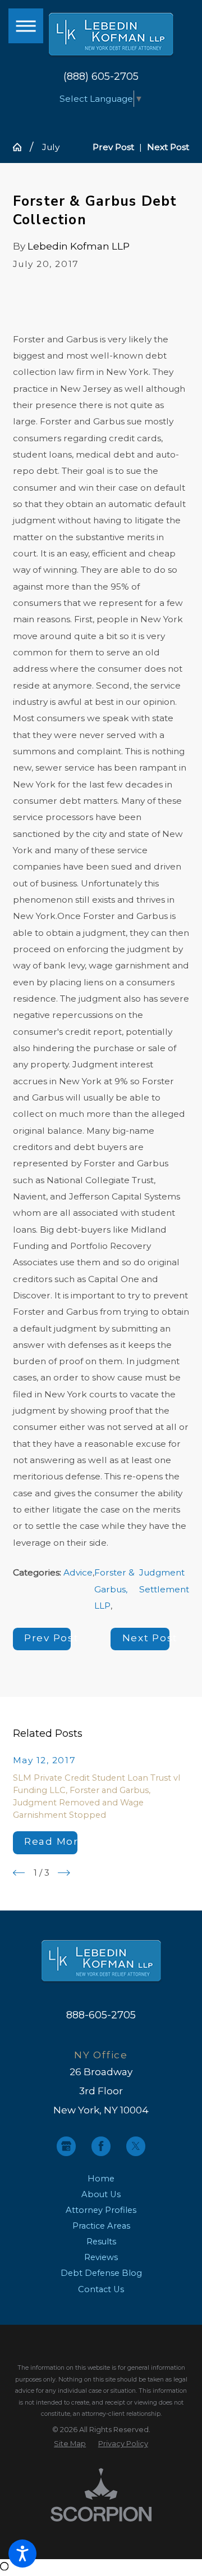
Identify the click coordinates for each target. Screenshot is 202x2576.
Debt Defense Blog (101, 2273)
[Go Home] (22, 147)
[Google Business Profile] (66, 2146)
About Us (101, 2194)
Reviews (101, 2257)
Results (101, 2242)
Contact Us (101, 2289)
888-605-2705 (101, 2015)
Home (101, 2179)
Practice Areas (101, 2226)
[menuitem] (101, 2179)
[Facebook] (101, 2146)
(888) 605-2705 (101, 76)
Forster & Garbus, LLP (114, 1589)
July (51, 147)
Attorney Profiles (101, 2210)
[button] (22, 2554)
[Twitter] (136, 2146)
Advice (78, 1572)
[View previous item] (19, 1873)
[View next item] (64, 1873)
